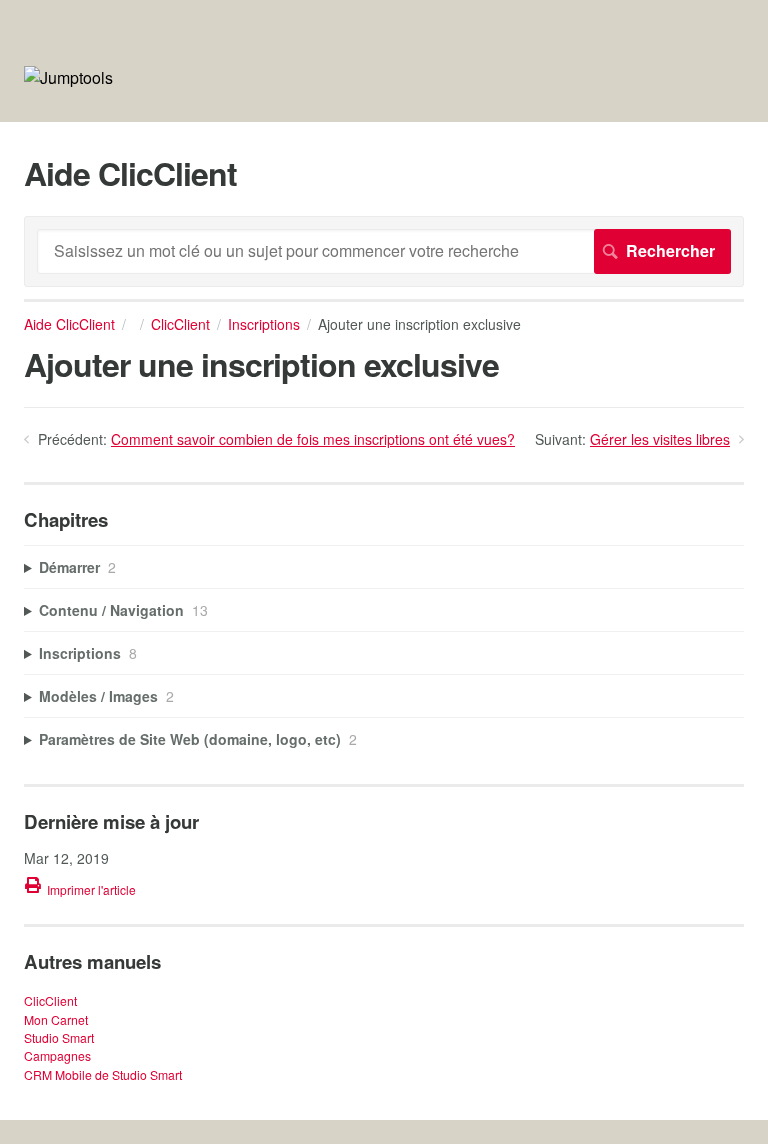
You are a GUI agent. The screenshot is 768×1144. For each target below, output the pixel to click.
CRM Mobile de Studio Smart (103, 1074)
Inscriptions (264, 324)
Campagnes (57, 1055)
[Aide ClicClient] (68, 77)
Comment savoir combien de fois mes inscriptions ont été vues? (313, 439)
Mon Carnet (56, 1019)
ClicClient (180, 324)
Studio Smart (59, 1037)
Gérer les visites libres (660, 439)
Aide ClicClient (69, 324)
